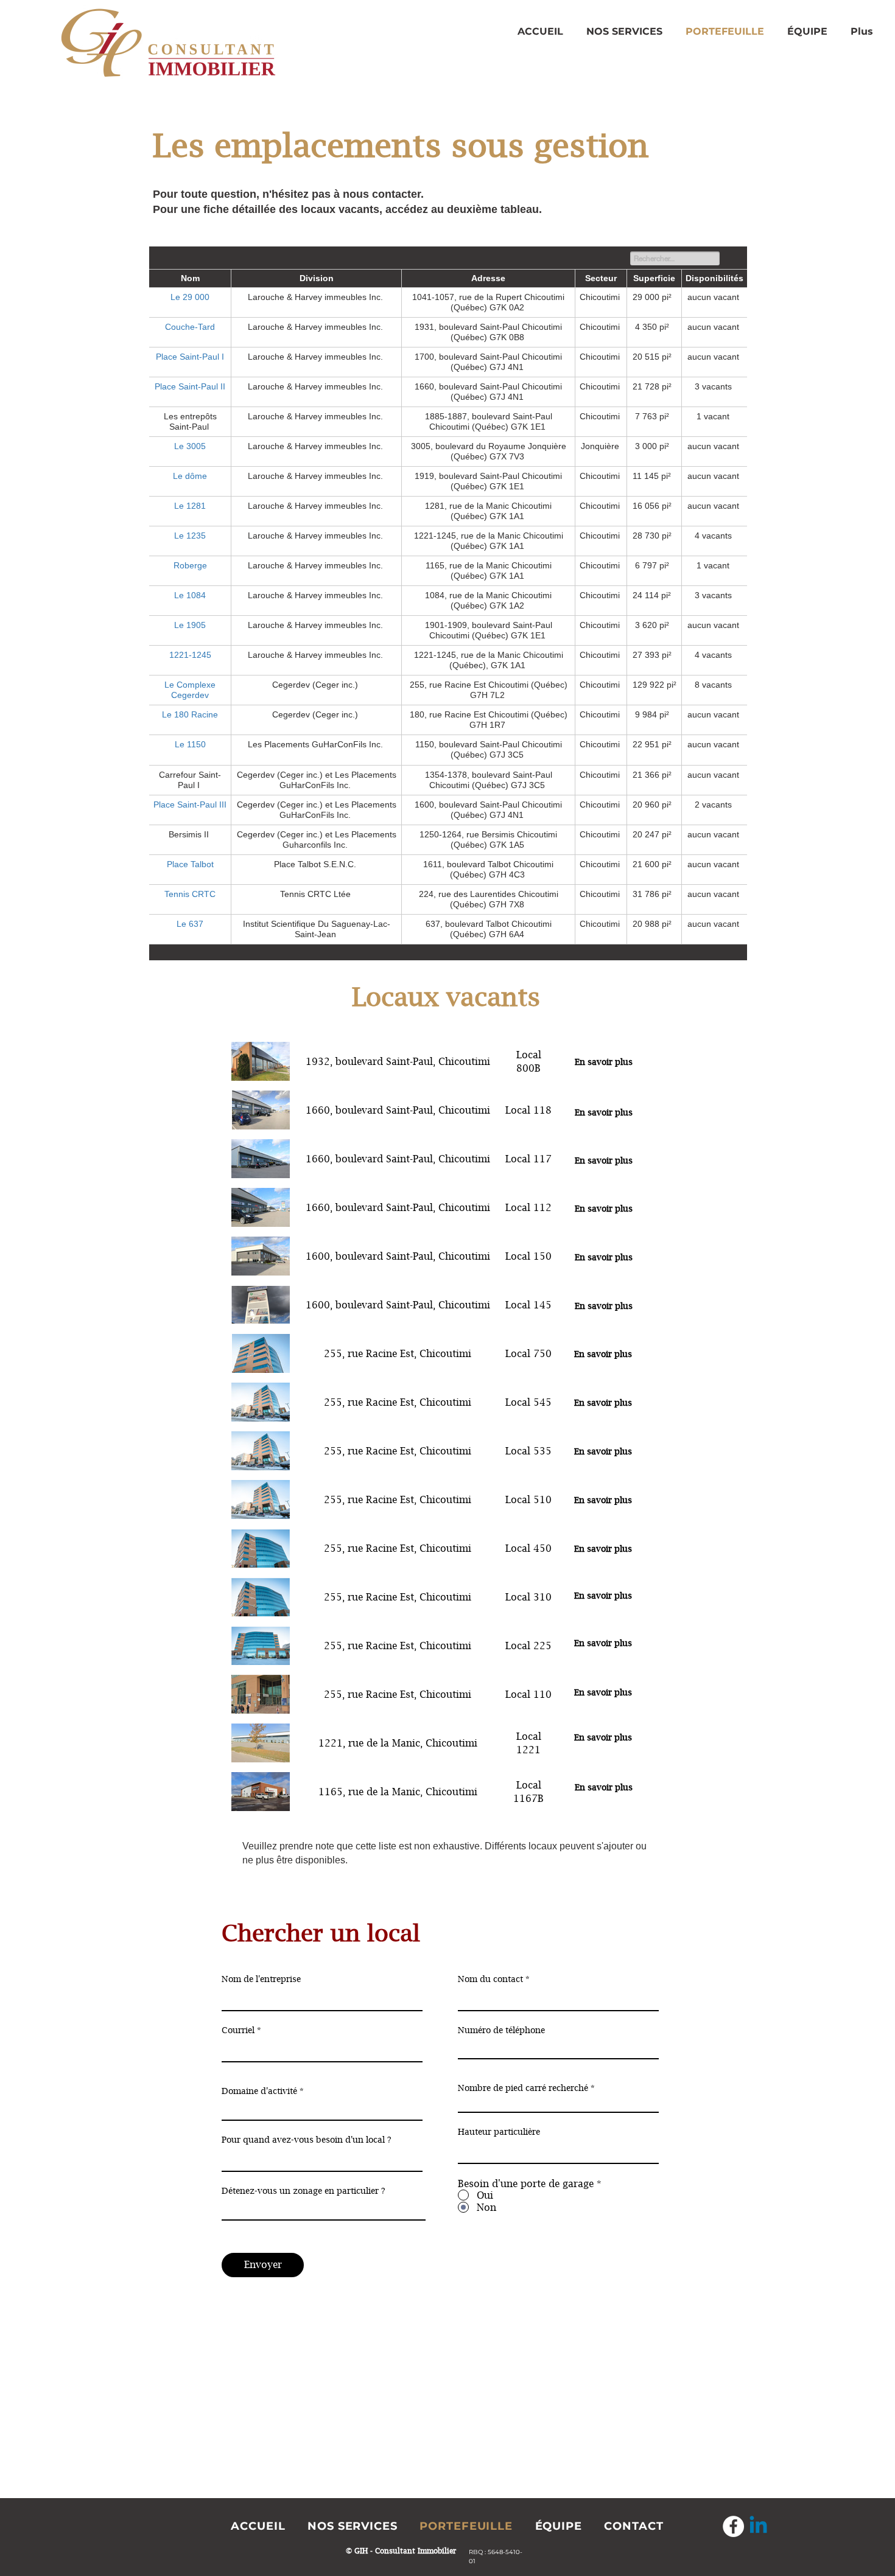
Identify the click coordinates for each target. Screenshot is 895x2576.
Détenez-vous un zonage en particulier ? (304, 2191)
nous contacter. (383, 194)
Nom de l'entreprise (261, 1979)
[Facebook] (733, 2526)
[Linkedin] (758, 2526)
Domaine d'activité (259, 2091)
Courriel (238, 2030)
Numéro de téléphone (501, 2030)
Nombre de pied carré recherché (523, 2088)
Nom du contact (490, 1979)
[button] (603, 1061)
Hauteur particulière (499, 2132)
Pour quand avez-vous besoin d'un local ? (307, 2140)
